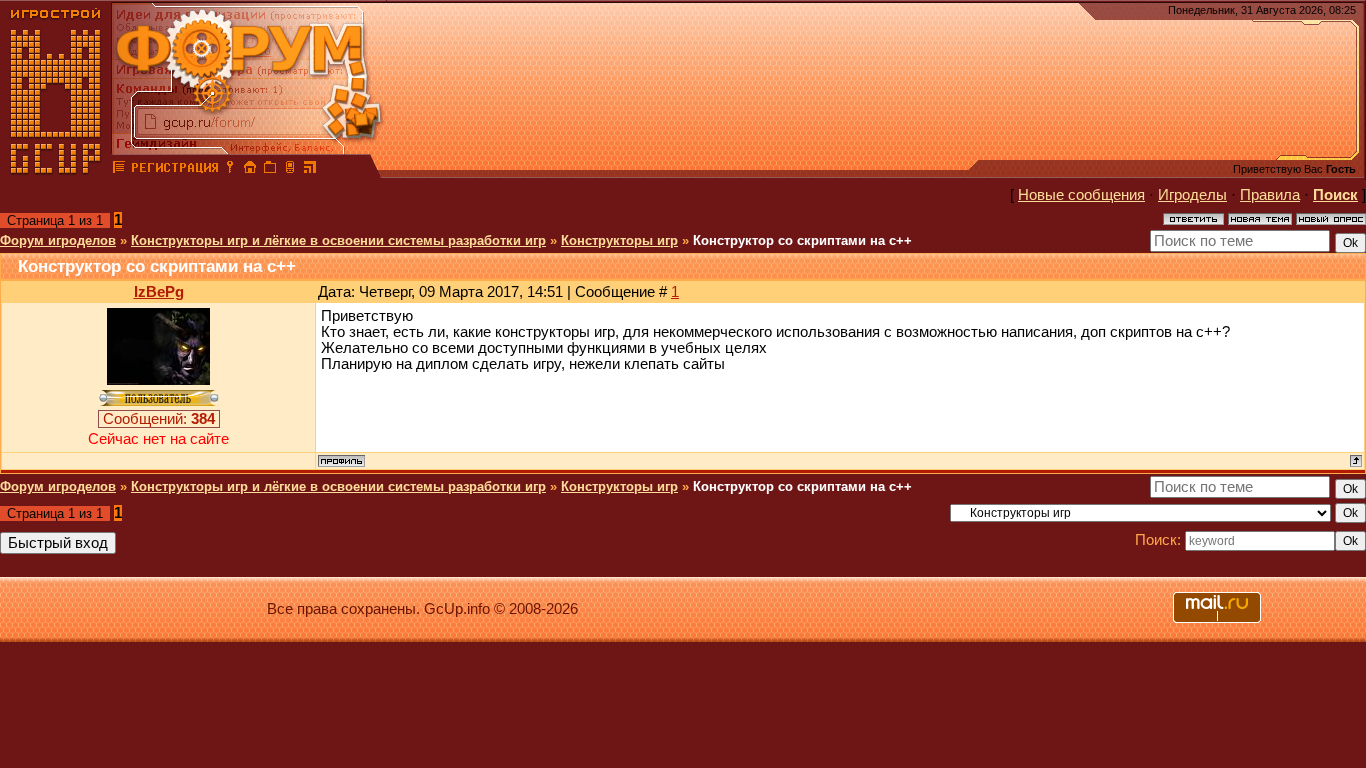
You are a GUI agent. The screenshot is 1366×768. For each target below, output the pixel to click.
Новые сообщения (1081, 195)
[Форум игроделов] (119, 170)
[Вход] (230, 170)
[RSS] (310, 170)
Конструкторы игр (619, 240)
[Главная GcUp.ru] (56, 170)
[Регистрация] (174, 170)
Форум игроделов (58, 240)
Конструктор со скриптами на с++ (802, 240)
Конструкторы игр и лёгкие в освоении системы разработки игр (338, 240)
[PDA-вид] (290, 170)
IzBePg (159, 292)
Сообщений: (159, 419)
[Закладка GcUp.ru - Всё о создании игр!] (270, 170)
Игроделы (1192, 195)
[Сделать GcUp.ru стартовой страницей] (250, 170)
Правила (1270, 195)
